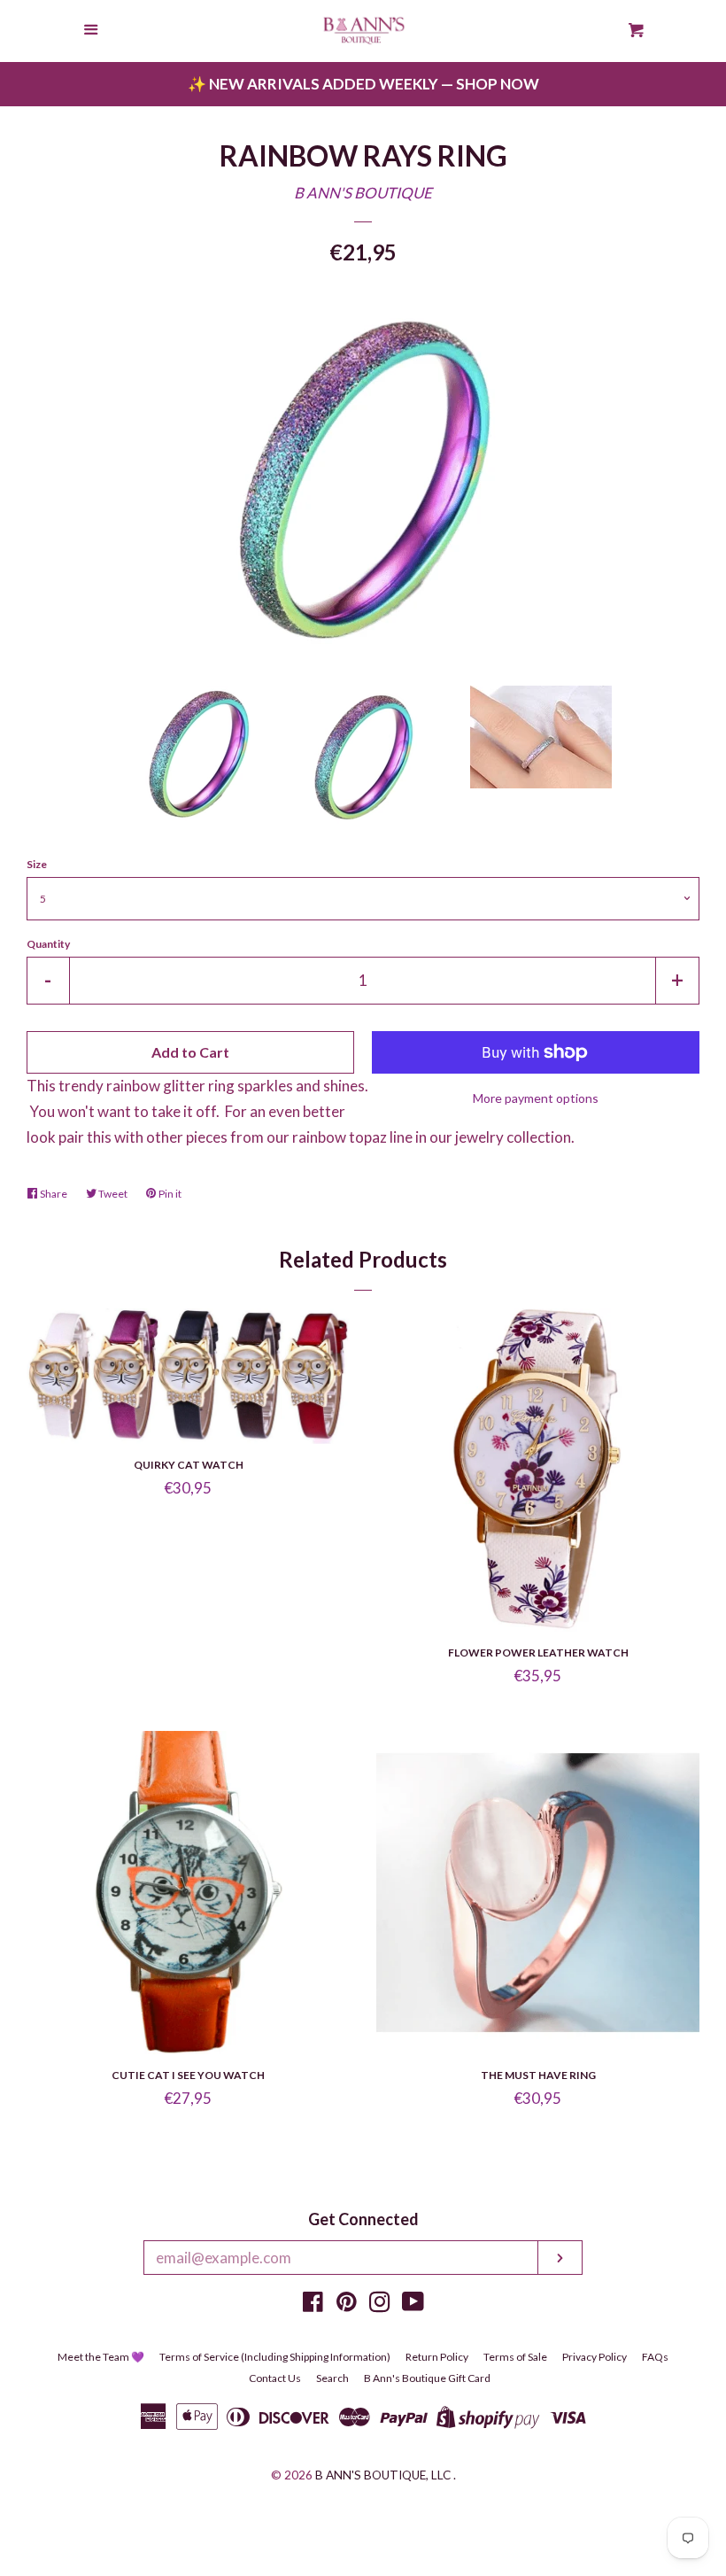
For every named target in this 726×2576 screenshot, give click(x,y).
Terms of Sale (515, 2357)
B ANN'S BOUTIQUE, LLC (383, 2475)
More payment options (536, 1098)
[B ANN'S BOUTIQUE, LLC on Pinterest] (347, 2304)
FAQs (655, 2357)
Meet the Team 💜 (101, 2357)
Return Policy (437, 2357)
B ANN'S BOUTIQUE (363, 193)
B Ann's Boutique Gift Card (427, 2378)
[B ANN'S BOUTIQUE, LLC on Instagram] (380, 2304)
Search (332, 2378)
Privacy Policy (595, 2357)
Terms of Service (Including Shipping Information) (275, 2357)
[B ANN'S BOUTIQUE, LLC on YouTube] (413, 2304)
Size (37, 864)
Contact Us (275, 2378)
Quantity (48, 944)
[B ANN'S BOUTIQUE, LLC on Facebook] (313, 2304)
